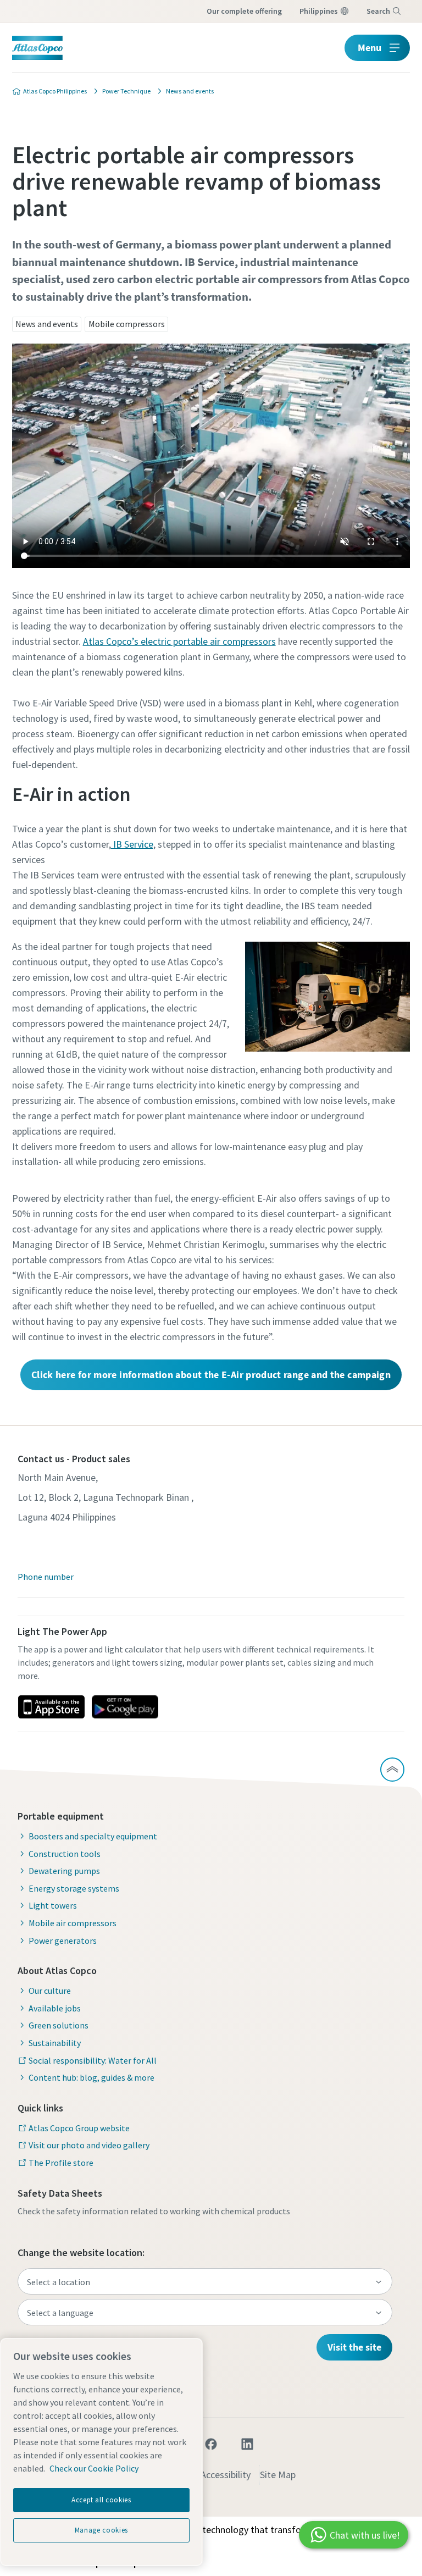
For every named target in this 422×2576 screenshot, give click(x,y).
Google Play (125, 1707)
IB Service (132, 844)
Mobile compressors (127, 324)
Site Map (278, 2475)
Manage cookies (101, 2530)
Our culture (50, 1991)
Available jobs (55, 2008)
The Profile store (61, 2163)
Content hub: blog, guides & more (91, 2077)
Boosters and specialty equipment (93, 1836)
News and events (47, 324)
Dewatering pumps (64, 1871)
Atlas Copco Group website (79, 2128)
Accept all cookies (101, 2500)
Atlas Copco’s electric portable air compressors (179, 641)
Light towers (53, 1905)
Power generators (63, 1941)
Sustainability (55, 2043)
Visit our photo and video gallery (89, 2145)
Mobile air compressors (73, 1923)
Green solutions (59, 2025)
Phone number (46, 1577)
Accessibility (226, 2475)
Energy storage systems (74, 1888)
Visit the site (354, 2347)
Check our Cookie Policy (94, 2468)
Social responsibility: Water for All (93, 2060)
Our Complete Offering (244, 11)
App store (51, 1707)
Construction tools (65, 1854)
